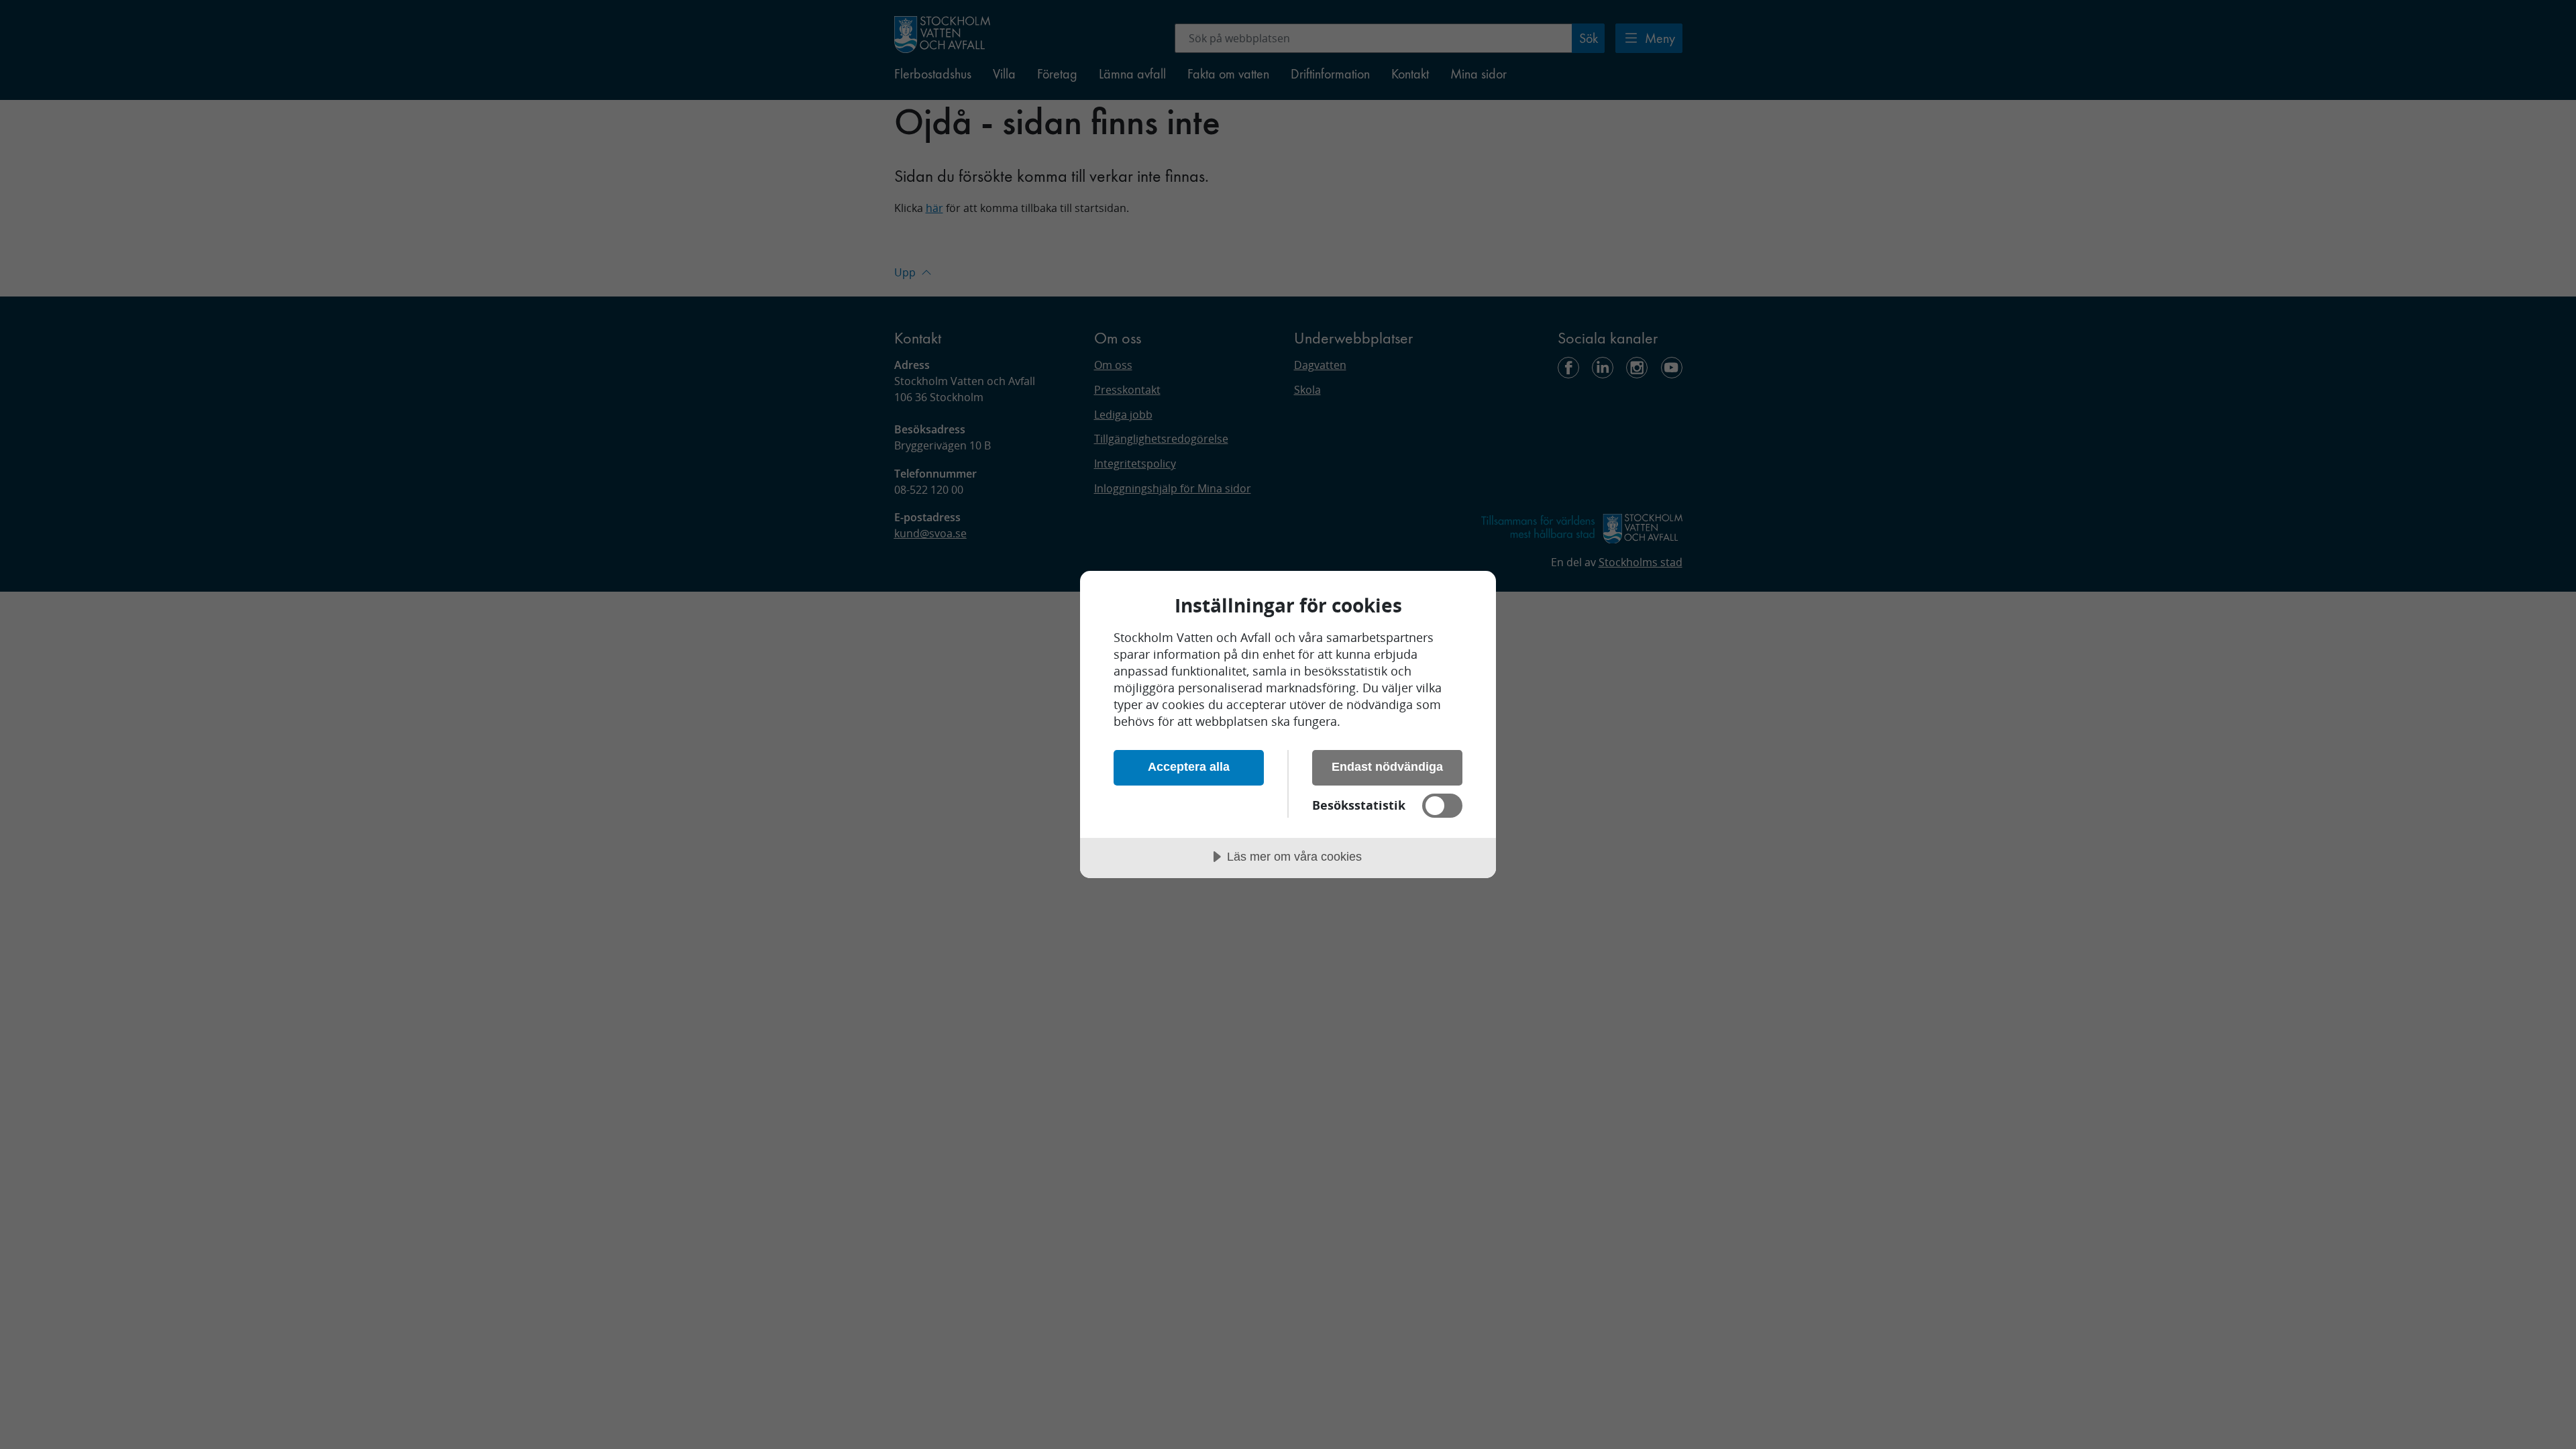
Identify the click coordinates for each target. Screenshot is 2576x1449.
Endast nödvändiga (1387, 767)
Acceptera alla (1189, 767)
